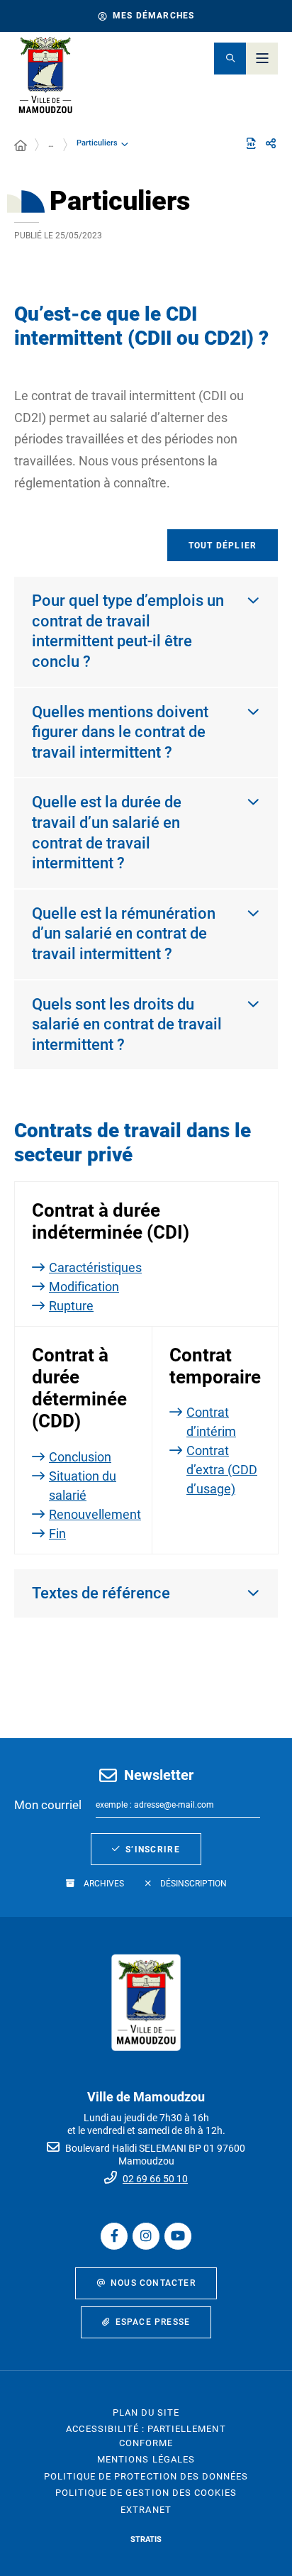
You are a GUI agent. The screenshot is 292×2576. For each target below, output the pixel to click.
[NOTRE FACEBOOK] (114, 2236)
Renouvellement (95, 1514)
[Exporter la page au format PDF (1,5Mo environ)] (251, 143)
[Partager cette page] (271, 144)
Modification (84, 1287)
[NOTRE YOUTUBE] (178, 2236)
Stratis (146, 2539)
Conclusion (80, 1457)
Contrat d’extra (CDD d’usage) (222, 1470)
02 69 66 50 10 (155, 2179)
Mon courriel (48, 1805)
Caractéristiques (95, 1267)
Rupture (71, 1306)
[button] (230, 59)
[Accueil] (21, 146)
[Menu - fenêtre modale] (262, 59)
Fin (57, 1533)
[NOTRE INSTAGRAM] (146, 2236)
